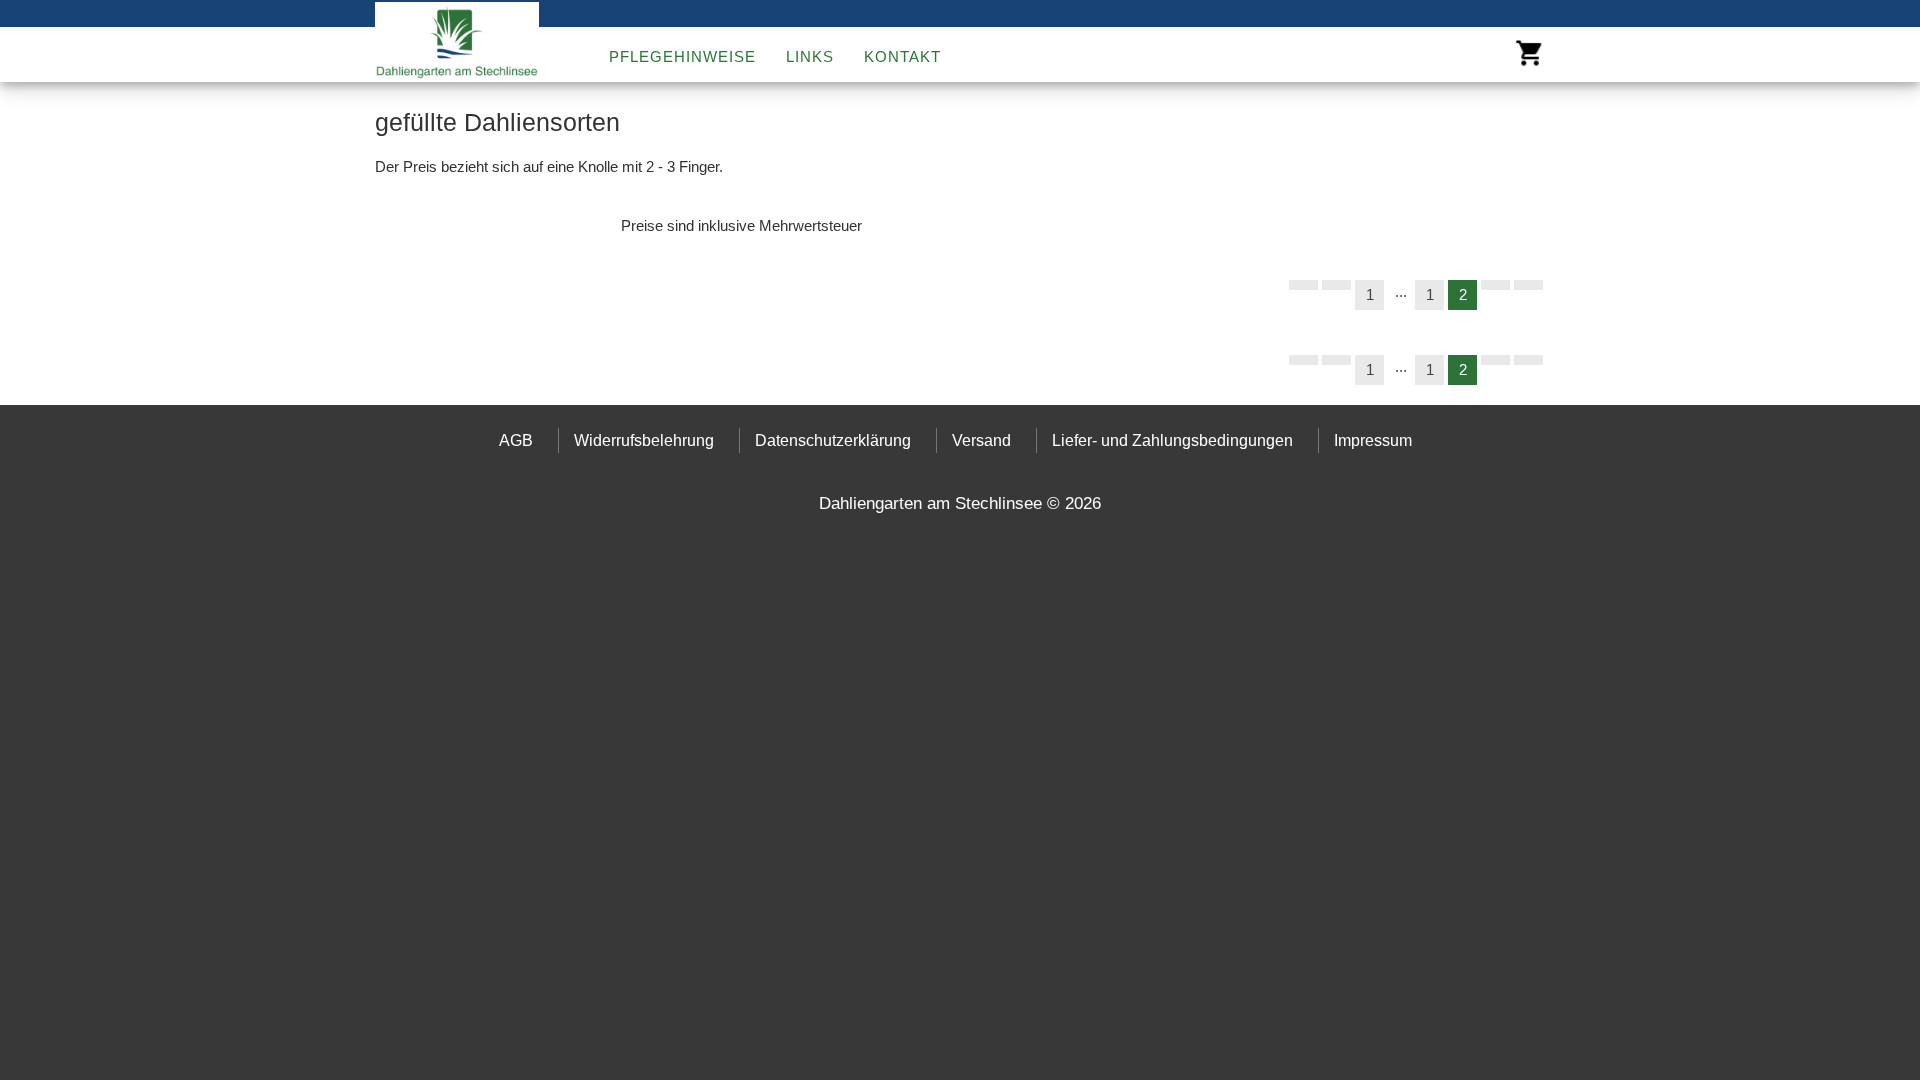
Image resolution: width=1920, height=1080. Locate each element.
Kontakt (902, 56)
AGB (516, 440)
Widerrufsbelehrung (644, 440)
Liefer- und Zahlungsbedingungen (1172, 440)
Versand (981, 440)
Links (810, 56)
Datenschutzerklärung (833, 440)
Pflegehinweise (682, 56)
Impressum (1373, 440)
